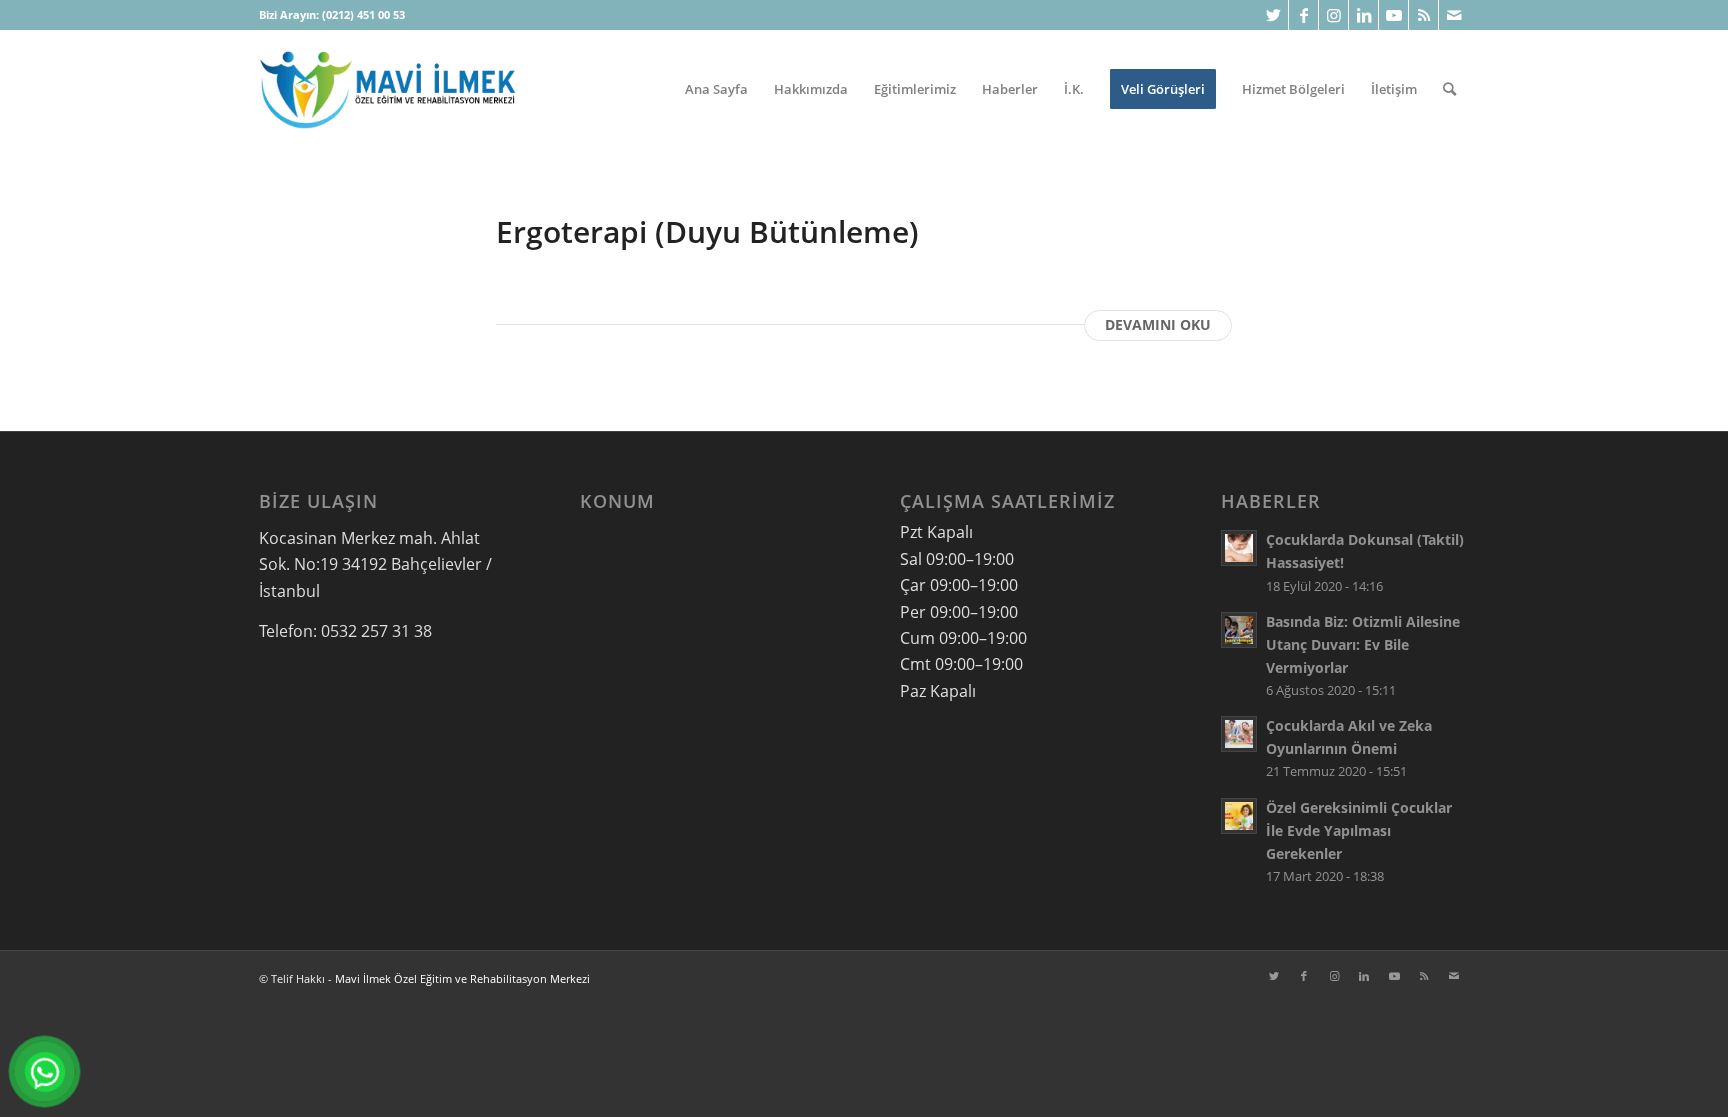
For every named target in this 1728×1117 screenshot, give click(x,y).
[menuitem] (716, 89)
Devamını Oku (1158, 324)
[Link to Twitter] (1273, 15)
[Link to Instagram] (1333, 15)
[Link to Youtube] (1393, 15)
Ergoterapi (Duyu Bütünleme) (707, 231)
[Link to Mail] (1454, 15)
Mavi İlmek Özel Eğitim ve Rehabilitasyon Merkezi (462, 978)
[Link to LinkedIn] (1363, 15)
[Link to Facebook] (1303, 15)
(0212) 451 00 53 (363, 14)
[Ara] (1449, 89)
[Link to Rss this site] (1423, 15)
